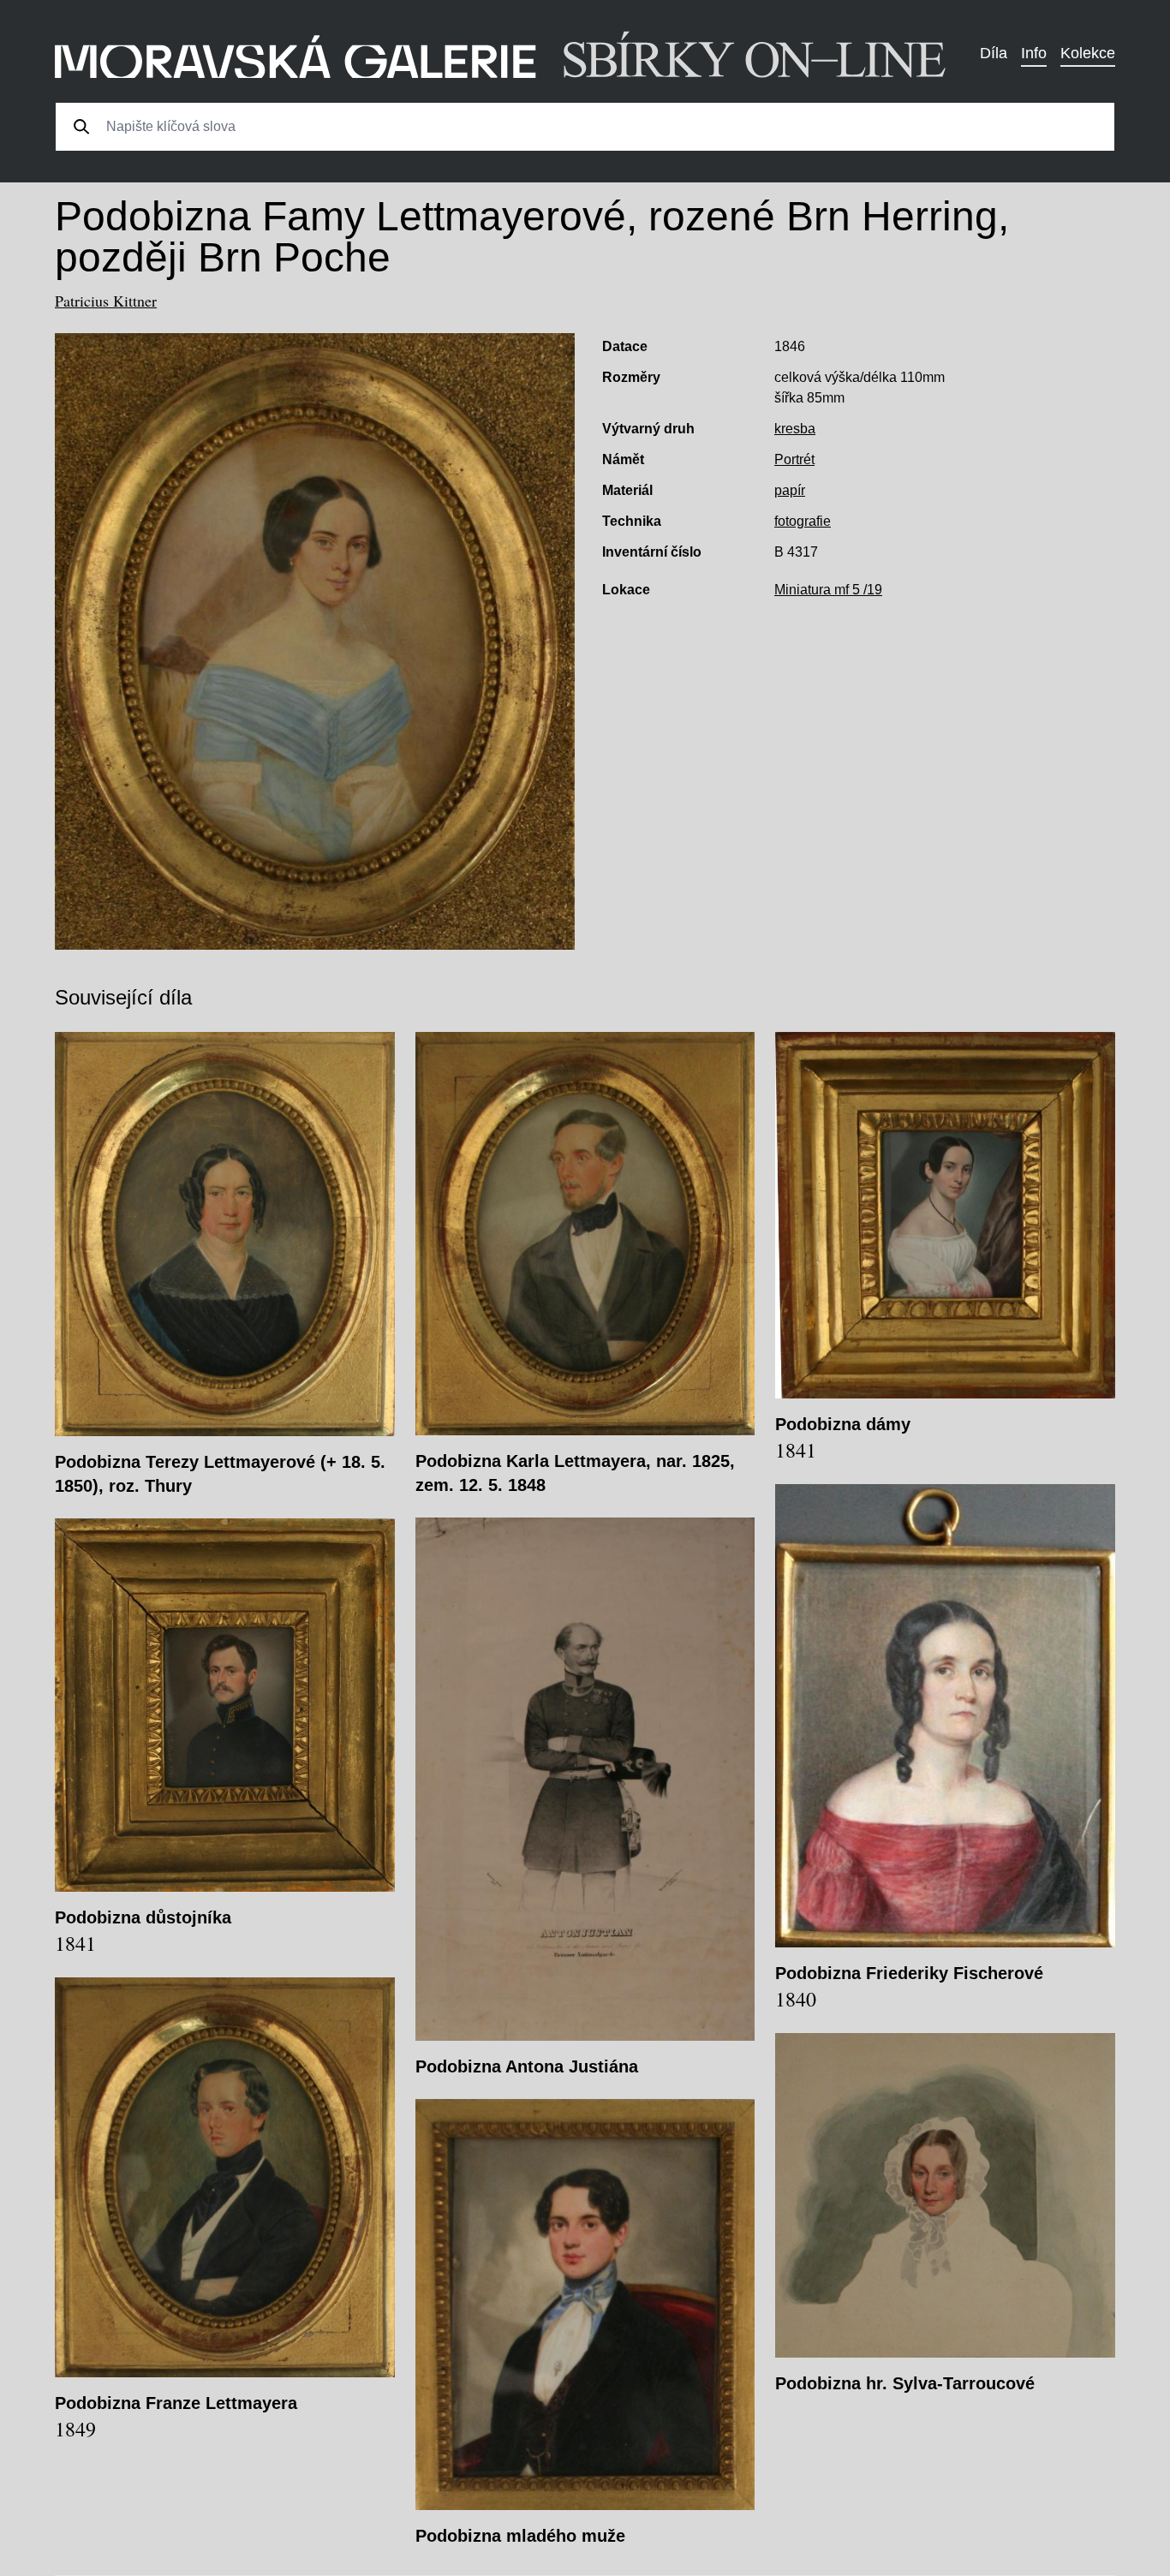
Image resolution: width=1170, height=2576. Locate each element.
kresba (795, 429)
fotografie (803, 521)
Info (1034, 53)
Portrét (794, 459)
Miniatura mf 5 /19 (828, 590)
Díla (994, 53)
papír (790, 490)
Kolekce (1088, 53)
